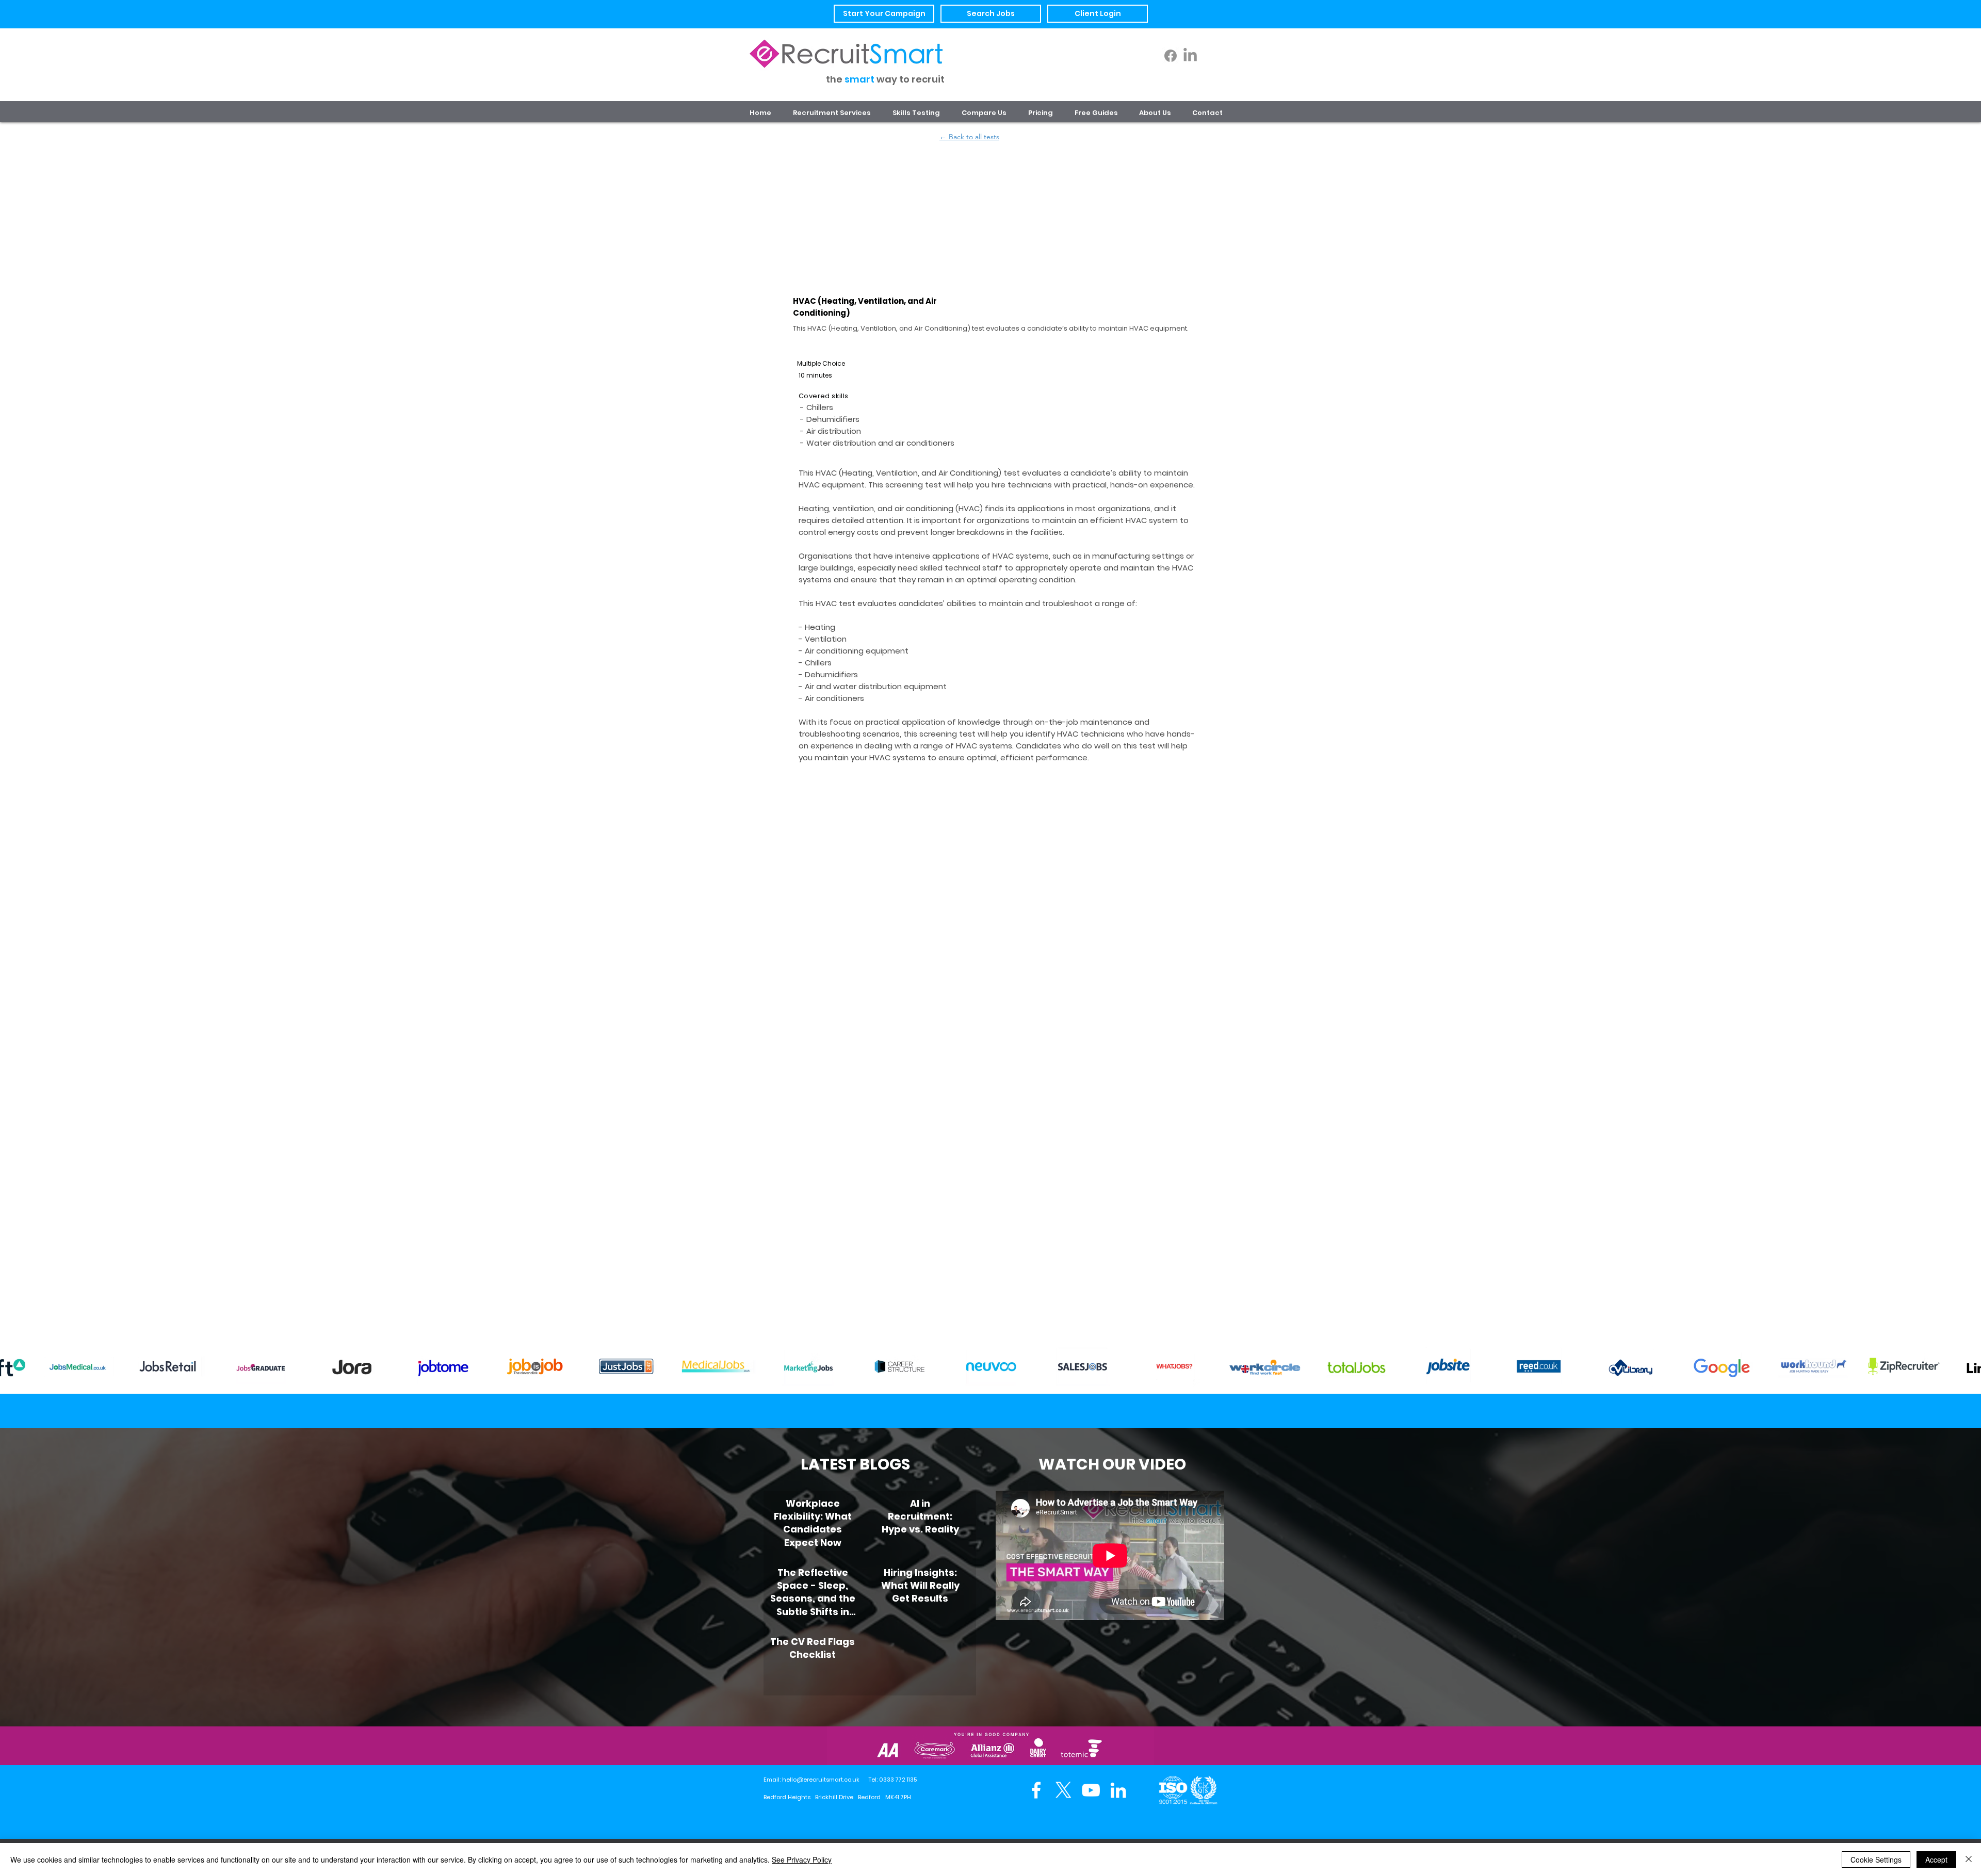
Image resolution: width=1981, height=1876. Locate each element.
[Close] (1969, 1859)
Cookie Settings (1876, 1859)
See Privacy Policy (802, 1859)
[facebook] (1036, 1790)
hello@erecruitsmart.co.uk (821, 1780)
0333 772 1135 (898, 1780)
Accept (1936, 1859)
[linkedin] (1118, 1790)
